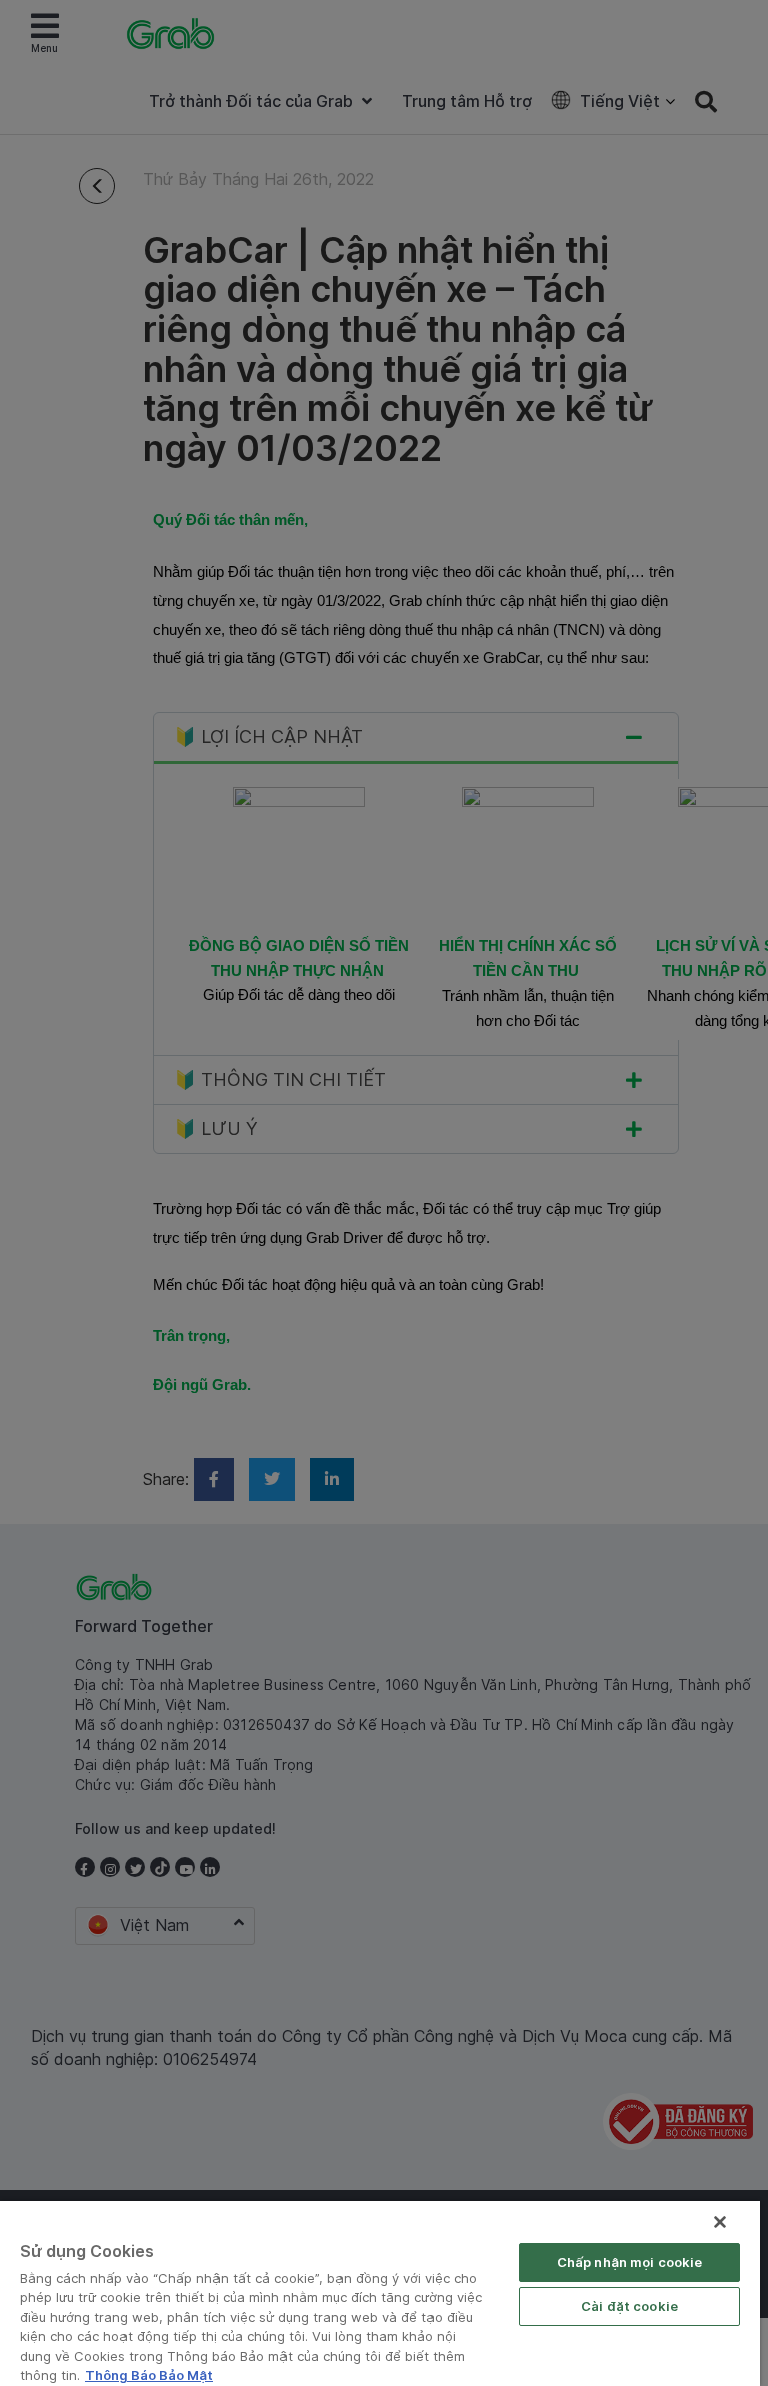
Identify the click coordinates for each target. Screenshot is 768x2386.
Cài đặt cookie (629, 2306)
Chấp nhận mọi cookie (630, 2262)
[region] (380, 2293)
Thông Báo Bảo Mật (149, 2375)
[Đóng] (720, 2222)
